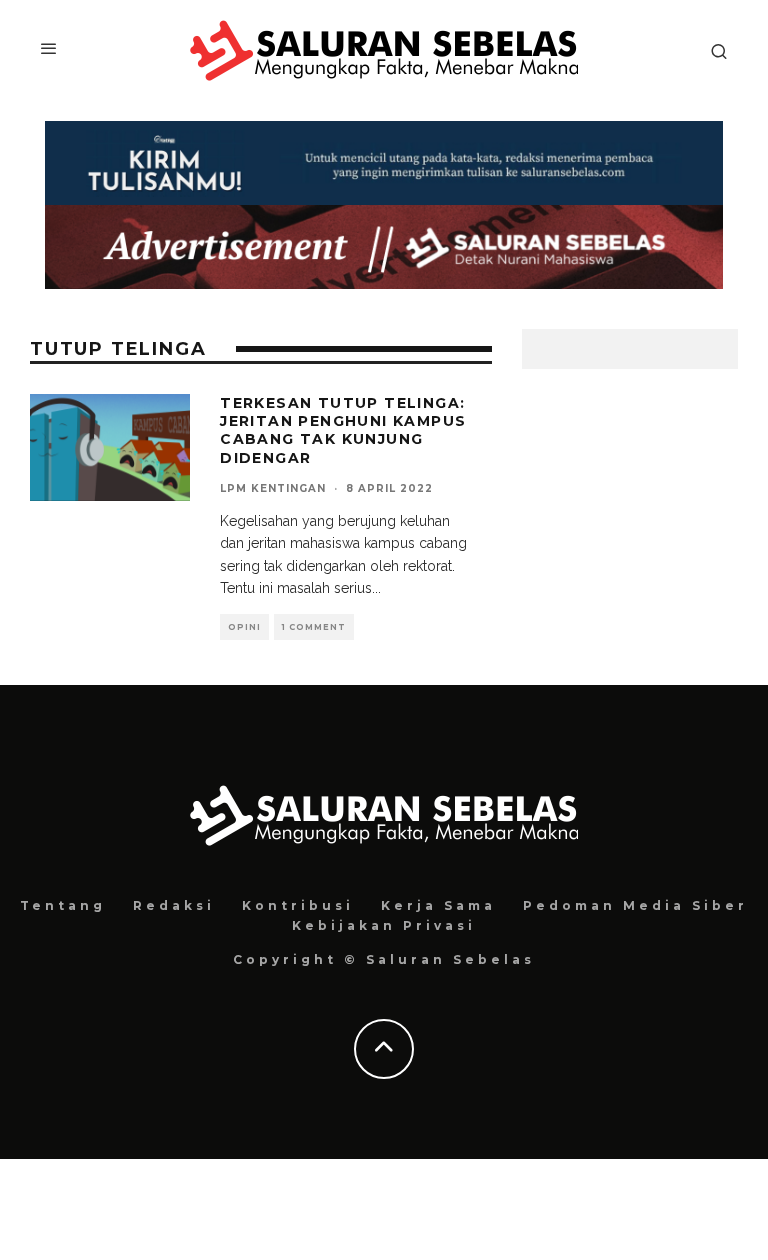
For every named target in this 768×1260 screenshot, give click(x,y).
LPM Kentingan (273, 488)
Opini (244, 627)
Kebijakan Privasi (384, 925)
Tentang (63, 905)
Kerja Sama (438, 905)
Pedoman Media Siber (635, 905)
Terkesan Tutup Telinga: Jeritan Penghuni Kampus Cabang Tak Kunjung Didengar (343, 430)
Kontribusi (298, 905)
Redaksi (174, 905)
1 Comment (314, 627)
